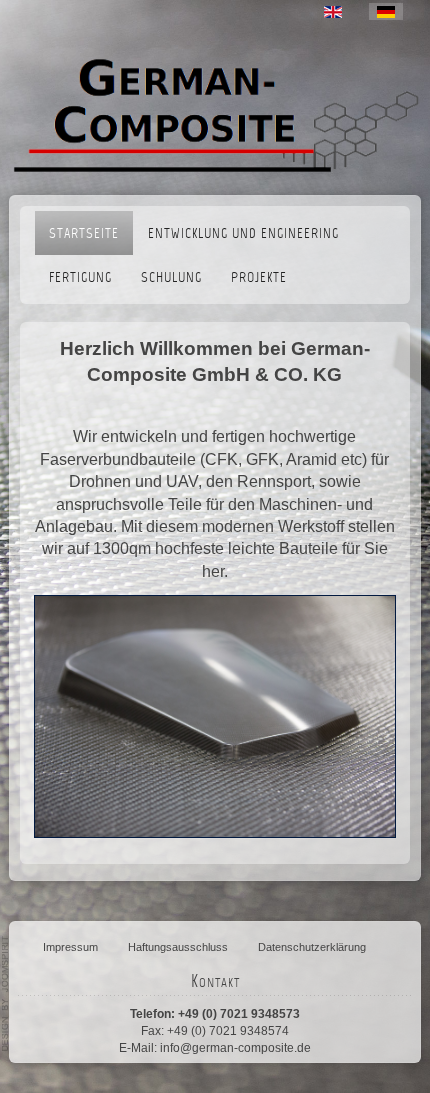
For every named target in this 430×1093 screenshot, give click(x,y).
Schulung (171, 278)
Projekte (259, 278)
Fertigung (80, 278)
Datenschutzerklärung (312, 947)
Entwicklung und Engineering (243, 234)
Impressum (70, 947)
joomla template (6, 994)
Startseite (84, 234)
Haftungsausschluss (178, 947)
